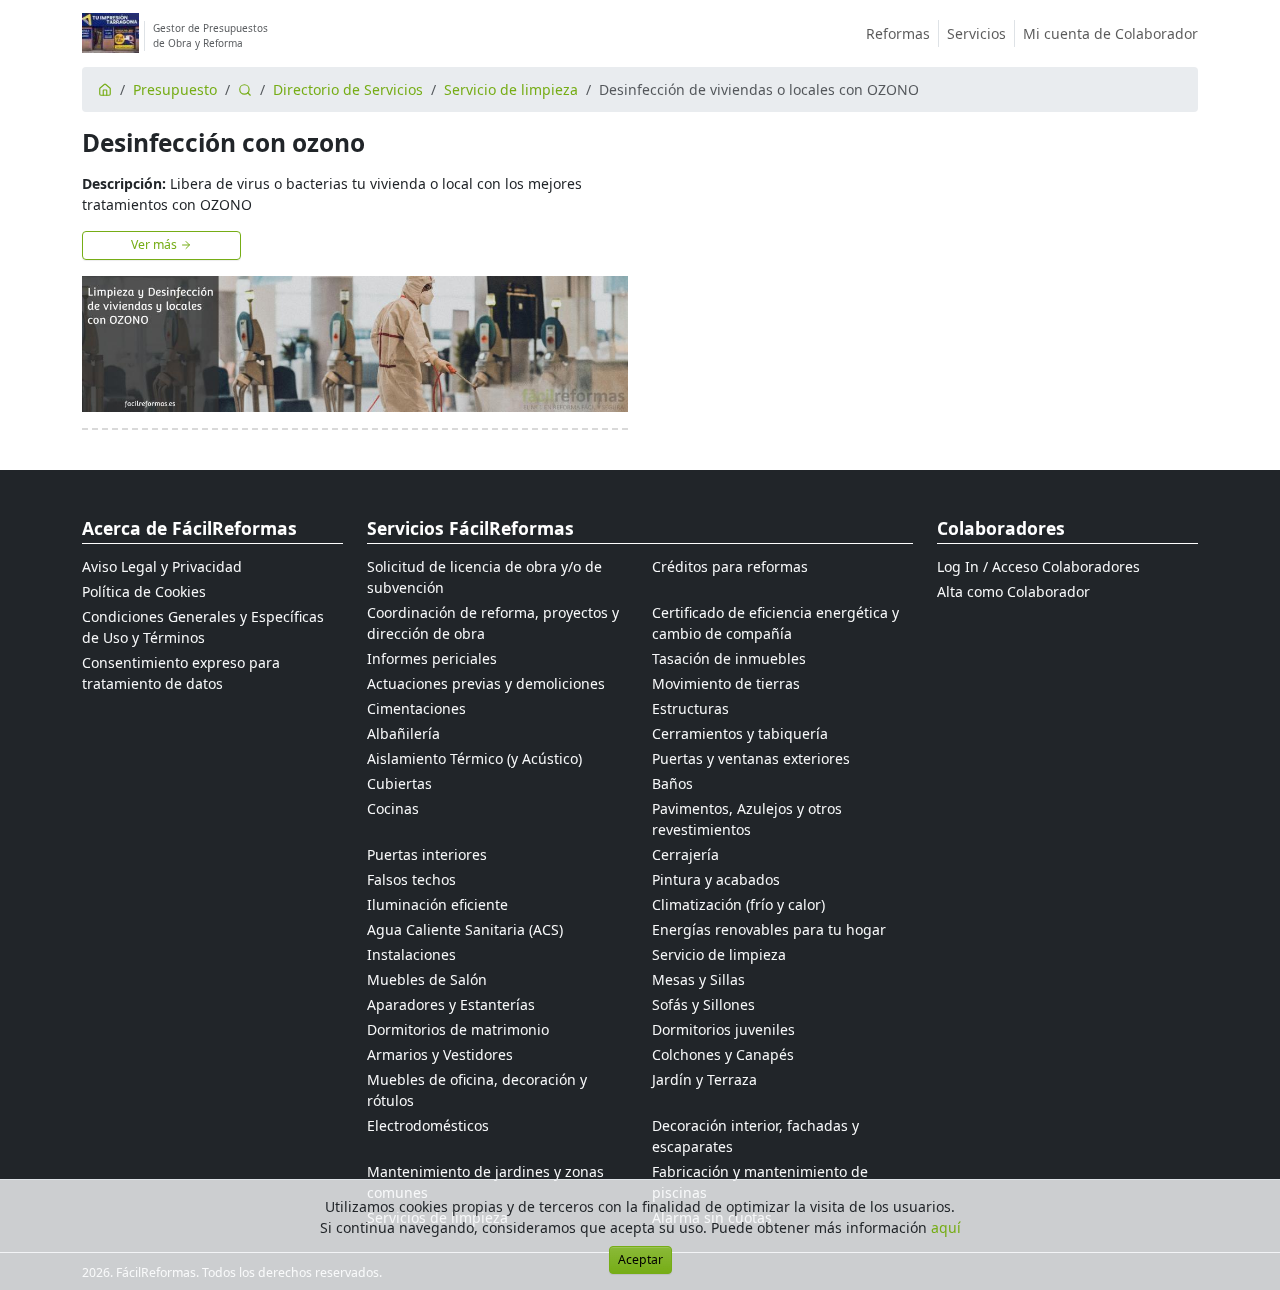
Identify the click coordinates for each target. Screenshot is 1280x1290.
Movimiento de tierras (726, 683)
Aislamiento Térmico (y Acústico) (474, 758)
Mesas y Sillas (698, 979)
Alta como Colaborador (1013, 591)
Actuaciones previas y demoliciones (486, 683)
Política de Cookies (144, 591)
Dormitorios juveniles (723, 1029)
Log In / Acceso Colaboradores (1038, 566)
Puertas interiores (427, 854)
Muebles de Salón (427, 979)
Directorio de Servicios (348, 89)
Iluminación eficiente (437, 904)
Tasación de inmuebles (729, 658)
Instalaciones (411, 954)
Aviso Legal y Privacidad (162, 566)
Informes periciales (432, 658)
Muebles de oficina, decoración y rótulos (477, 1090)
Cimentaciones (416, 708)
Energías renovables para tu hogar (769, 929)
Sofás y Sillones (703, 1004)
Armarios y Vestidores (440, 1054)
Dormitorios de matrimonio (458, 1029)
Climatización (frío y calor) (738, 904)
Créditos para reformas (730, 566)
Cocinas (393, 808)
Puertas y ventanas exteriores (751, 758)
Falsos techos (411, 879)
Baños (672, 783)
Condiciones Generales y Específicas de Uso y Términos (203, 627)
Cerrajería (685, 854)
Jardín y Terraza (704, 1079)
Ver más (155, 244)
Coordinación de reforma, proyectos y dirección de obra (493, 623)
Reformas (898, 33)
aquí (946, 1227)
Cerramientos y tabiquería (740, 733)
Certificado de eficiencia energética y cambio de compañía (775, 623)
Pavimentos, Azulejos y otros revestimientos (747, 819)
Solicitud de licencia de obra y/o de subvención (484, 577)
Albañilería (403, 733)
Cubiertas (399, 783)
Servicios (976, 33)
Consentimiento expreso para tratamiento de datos (181, 673)
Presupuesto (175, 89)
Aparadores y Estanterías (451, 1004)
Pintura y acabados (716, 879)
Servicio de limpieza (511, 89)
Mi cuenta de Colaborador (1110, 33)
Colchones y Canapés (723, 1054)
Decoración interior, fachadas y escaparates (755, 1136)
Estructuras (690, 708)
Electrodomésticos (428, 1125)
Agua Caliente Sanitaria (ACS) (465, 929)
